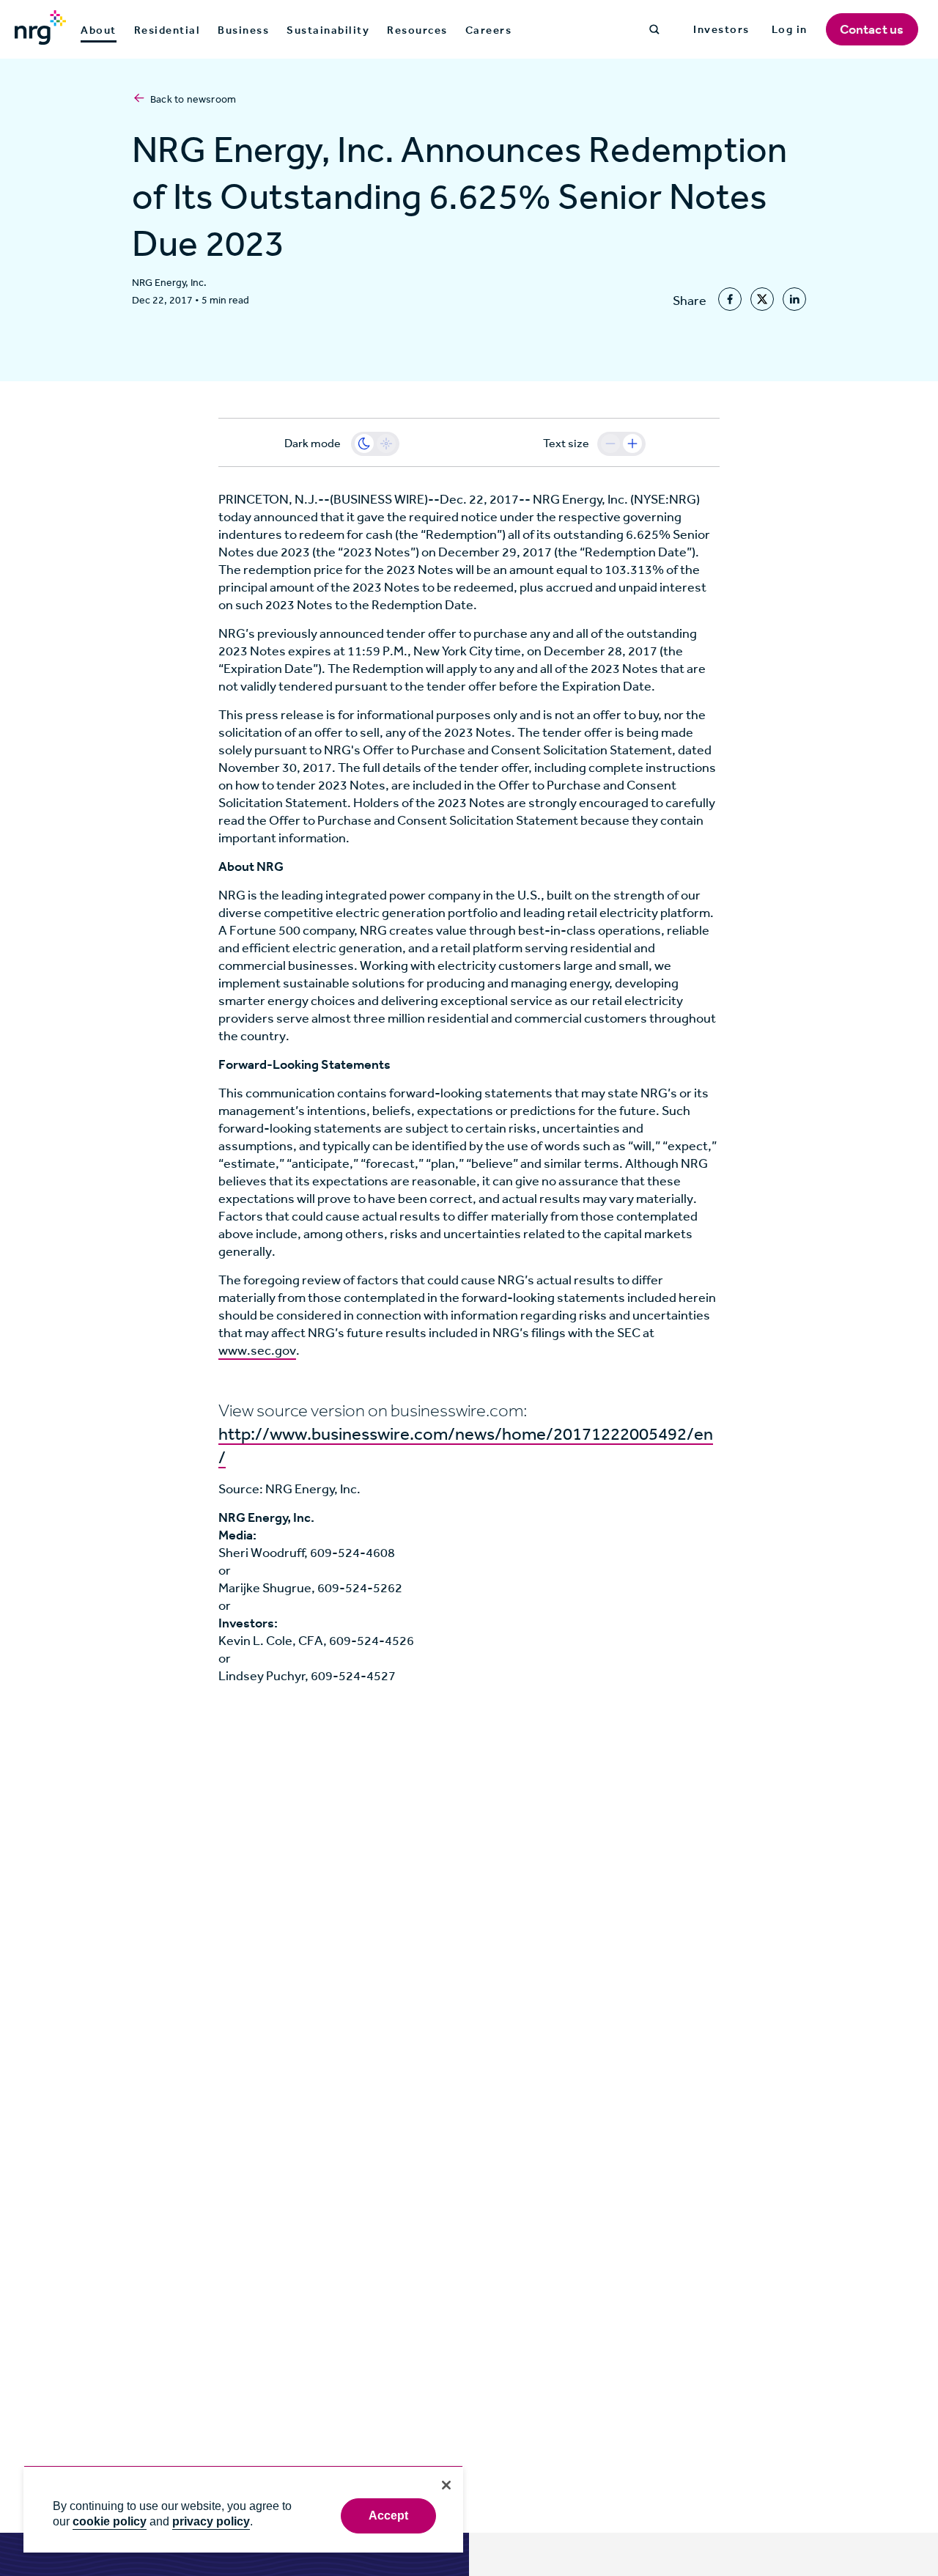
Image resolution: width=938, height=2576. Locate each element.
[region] (243, 2509)
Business (243, 30)
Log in (790, 29)
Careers (489, 30)
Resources (417, 30)
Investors (721, 29)
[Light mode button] (386, 444)
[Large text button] (632, 444)
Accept (389, 2516)
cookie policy (110, 2521)
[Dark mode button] (364, 444)
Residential (167, 30)
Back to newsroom (193, 99)
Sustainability (328, 30)
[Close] (446, 2485)
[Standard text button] (610, 444)
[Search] (654, 29)
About (99, 31)
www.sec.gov (257, 1350)
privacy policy (211, 2521)
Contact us (872, 29)
